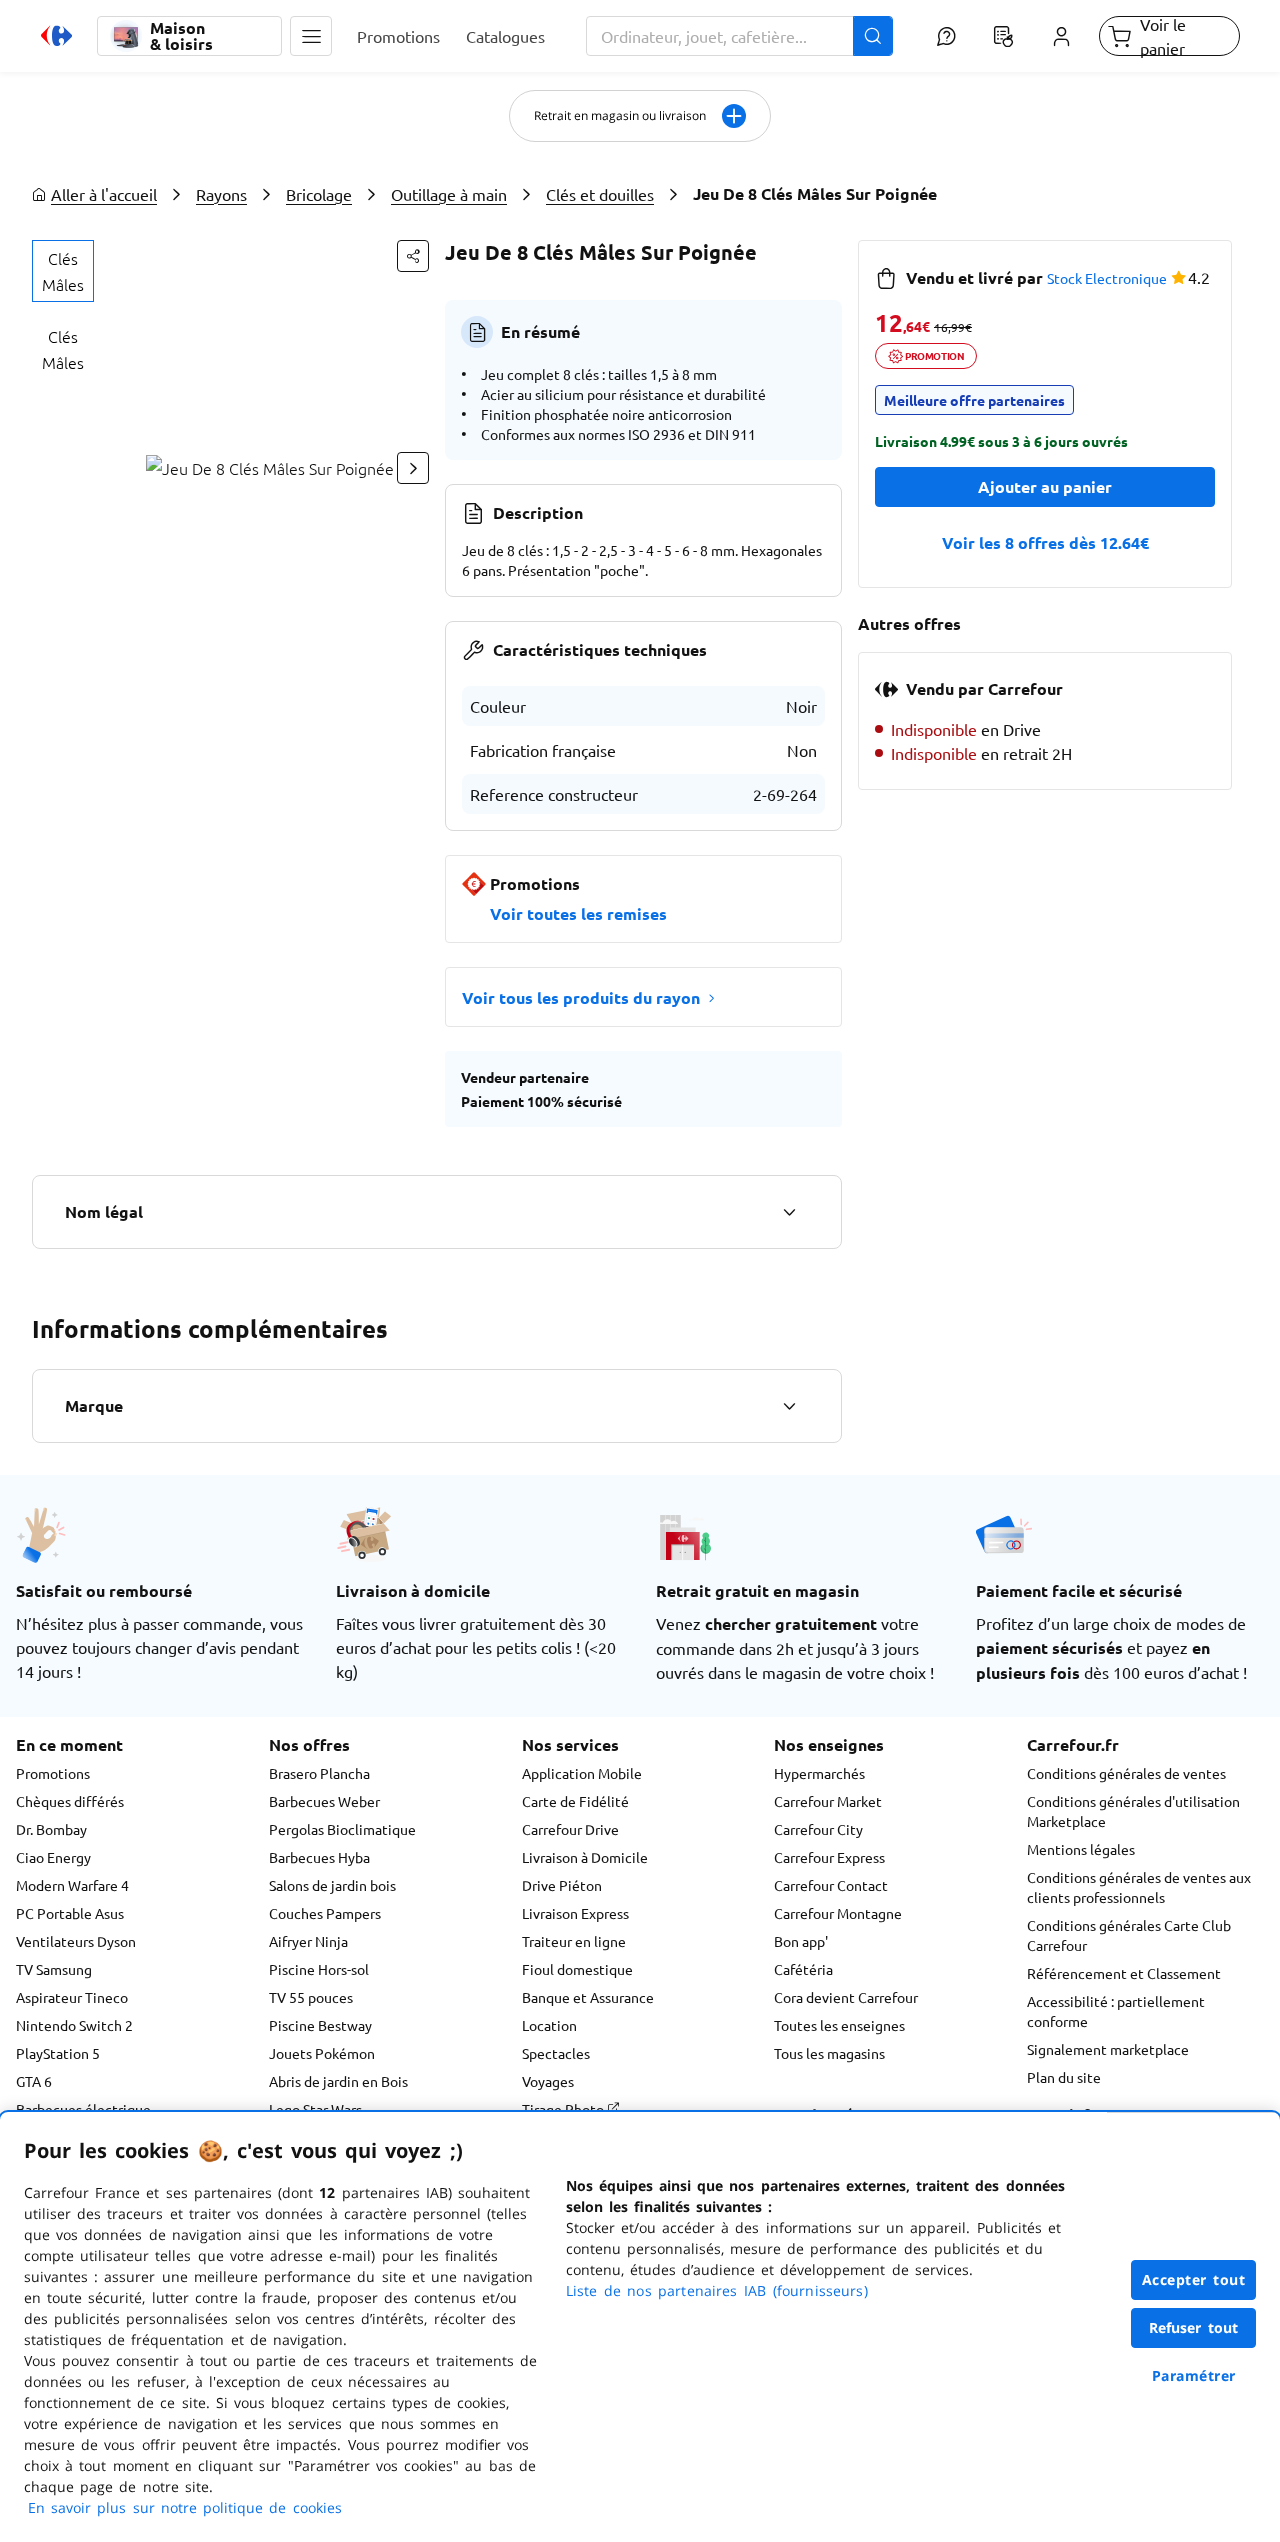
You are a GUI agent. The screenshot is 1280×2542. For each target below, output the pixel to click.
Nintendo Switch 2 (74, 2025)
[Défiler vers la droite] (413, 468)
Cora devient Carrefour (846, 1997)
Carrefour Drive (570, 1829)
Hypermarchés (819, 1773)
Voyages (548, 2081)
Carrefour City (818, 1829)
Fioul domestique (577, 1969)
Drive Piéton (562, 1885)
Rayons (221, 194)
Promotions (53, 1773)
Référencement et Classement (1124, 1973)
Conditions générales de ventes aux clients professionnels (1139, 1887)
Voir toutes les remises (578, 913)
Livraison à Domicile (585, 1857)
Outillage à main (449, 194)
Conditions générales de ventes (1126, 1773)
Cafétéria (803, 1969)
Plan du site (1064, 2077)
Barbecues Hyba (319, 1857)
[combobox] (740, 36)
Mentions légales (1081, 1849)
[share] (413, 256)
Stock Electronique (1107, 278)
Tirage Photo (564, 2109)
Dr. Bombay (51, 1829)
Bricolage (319, 194)
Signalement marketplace (1108, 2049)
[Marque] (789, 1406)
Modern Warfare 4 (72, 1885)
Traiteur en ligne (574, 1941)
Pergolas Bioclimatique (342, 1829)
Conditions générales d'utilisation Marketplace (1133, 1811)
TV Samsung (54, 1969)
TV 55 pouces (311, 1997)
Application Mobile (582, 1773)
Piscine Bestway (320, 2025)
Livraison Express (575, 1913)
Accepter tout (1194, 2279)
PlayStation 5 (58, 2053)
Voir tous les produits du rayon (581, 997)
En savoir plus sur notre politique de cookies (185, 2507)
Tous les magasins (829, 2053)
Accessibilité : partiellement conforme (1116, 2011)
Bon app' (801, 1941)
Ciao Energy (53, 1857)
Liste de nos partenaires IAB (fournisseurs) (717, 2290)
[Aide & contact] (945, 36)
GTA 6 (34, 2081)
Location (549, 2025)
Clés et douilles (600, 194)
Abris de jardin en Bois (338, 2081)
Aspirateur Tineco (72, 1997)
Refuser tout (1194, 2327)
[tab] (63, 271)
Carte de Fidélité (575, 1801)
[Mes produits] (1004, 36)
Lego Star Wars (315, 2109)
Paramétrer (1194, 2375)
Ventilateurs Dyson (76, 1941)
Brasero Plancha (319, 1773)
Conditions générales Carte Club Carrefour (1129, 1935)
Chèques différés (70, 1801)
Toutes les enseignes (839, 2025)
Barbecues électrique (83, 2109)
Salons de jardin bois (332, 1885)
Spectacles (556, 2053)
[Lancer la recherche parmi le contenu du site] (873, 36)
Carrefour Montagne (838, 1913)
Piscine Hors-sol (319, 1969)
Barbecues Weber (324, 1801)
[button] (311, 36)
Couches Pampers (325, 1913)
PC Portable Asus (70, 1913)
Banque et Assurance (588, 1997)
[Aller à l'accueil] (56, 36)
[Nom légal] (789, 1212)
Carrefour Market (828, 1801)
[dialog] (640, 2327)
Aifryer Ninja (308, 1941)
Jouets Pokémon (322, 2053)
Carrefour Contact (831, 1885)
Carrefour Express (829, 1857)
